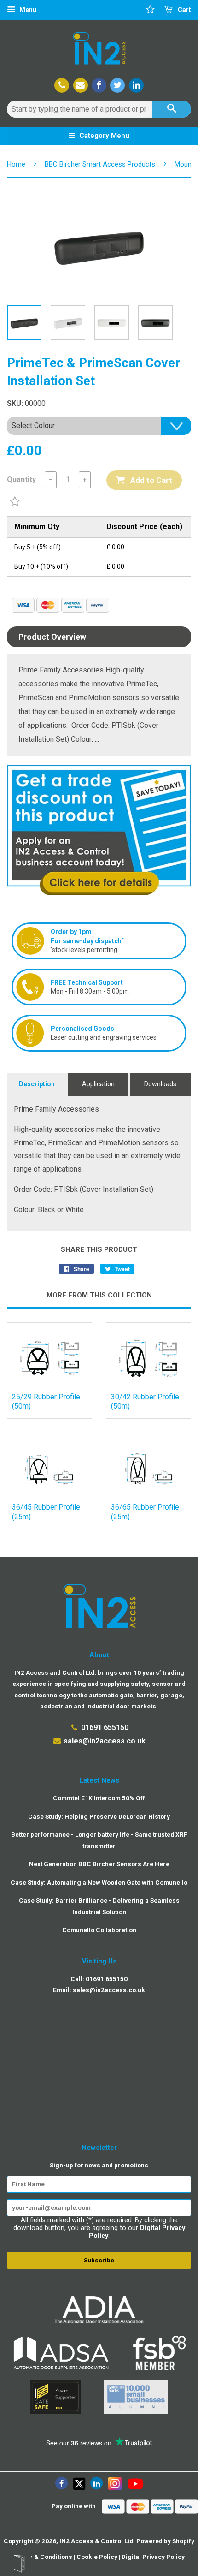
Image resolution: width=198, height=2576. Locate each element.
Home (16, 164)
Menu (27, 10)
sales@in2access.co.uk (105, 1741)
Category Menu (103, 136)
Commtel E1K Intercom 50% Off (99, 1798)
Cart (184, 10)
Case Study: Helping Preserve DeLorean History (99, 1816)
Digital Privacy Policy (153, 2557)
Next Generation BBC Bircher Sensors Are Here (99, 1864)
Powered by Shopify (165, 2541)
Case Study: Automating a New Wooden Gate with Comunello (99, 1882)
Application (98, 1084)
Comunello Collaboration (99, 1930)
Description (37, 1084)
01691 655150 (105, 1728)
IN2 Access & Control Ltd (96, 2541)
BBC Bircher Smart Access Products (100, 164)
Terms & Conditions (43, 2557)
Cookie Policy (97, 2557)
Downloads (160, 1084)
